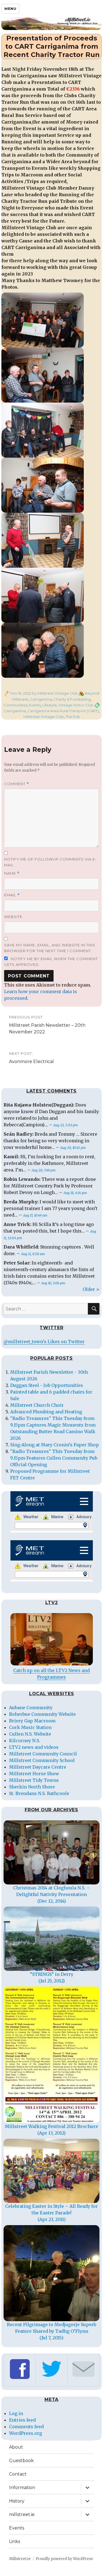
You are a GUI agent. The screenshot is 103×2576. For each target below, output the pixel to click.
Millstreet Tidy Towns (34, 1780)
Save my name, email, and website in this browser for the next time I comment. (50, 948)
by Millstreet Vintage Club (55, 693)
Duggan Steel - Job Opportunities (47, 1385)
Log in (16, 2413)
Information (22, 2488)
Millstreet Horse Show (34, 1774)
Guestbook (21, 2461)
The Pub (73, 717)
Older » (91, 1289)
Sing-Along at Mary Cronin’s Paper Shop (55, 1445)
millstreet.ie (22, 2514)
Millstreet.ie (20, 2559)
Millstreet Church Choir (37, 1405)
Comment (17, 784)
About (16, 2447)
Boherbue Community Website (42, 1714)
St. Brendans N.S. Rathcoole (39, 1793)
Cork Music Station (30, 1727)
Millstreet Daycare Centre (38, 1767)
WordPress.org (26, 2433)
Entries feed (22, 2420)
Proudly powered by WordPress (64, 2559)
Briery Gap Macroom (32, 1721)
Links (15, 2541)
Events (35, 705)
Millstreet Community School (42, 1760)
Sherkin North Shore (32, 1787)
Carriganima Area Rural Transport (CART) (63, 711)
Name (12, 873)
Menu (10, 9)
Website (13, 917)
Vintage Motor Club (76, 705)
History (17, 2501)
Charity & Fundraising (72, 699)
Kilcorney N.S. (25, 1741)
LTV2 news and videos (34, 1747)
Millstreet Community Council (43, 1754)
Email (12, 895)
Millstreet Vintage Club (44, 717)
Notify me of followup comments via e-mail (50, 862)
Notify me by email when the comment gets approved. (51, 962)
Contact (18, 2474)
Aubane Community (31, 1708)
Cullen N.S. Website (30, 1734)
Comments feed (26, 2427)
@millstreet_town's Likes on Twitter (44, 1342)
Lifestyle (50, 705)
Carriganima (41, 699)
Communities (15, 705)
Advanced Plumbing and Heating (46, 1412)
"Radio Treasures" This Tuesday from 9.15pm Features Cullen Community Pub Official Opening (54, 1458)
